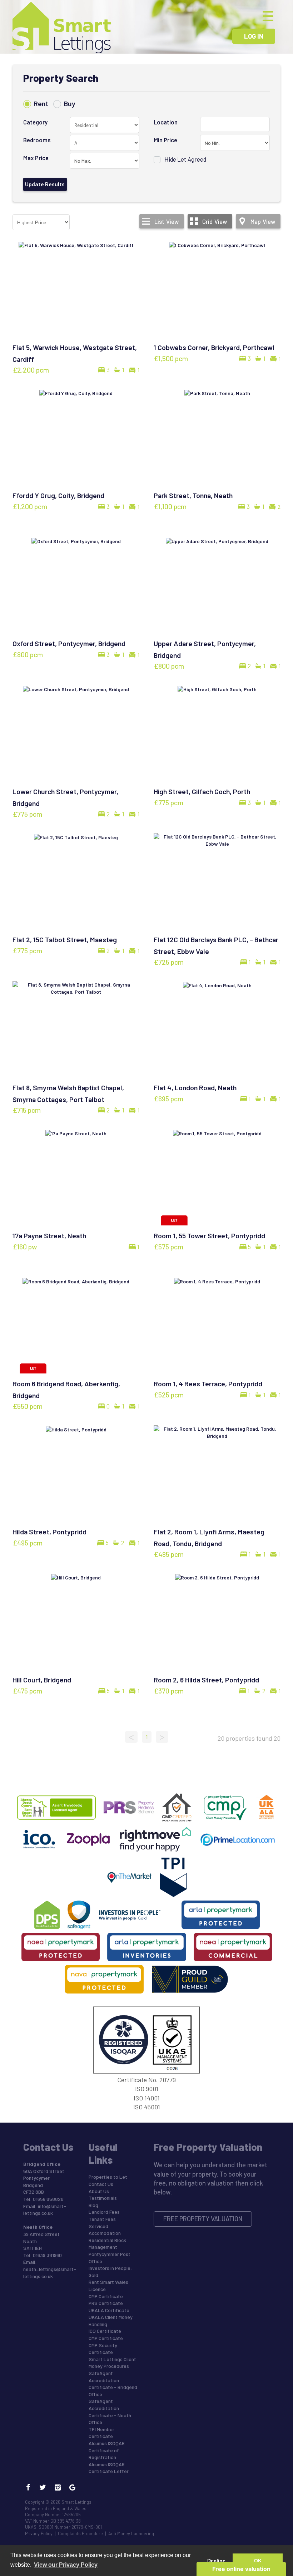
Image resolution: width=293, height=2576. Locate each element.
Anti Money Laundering (131, 2533)
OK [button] (258, 2561)
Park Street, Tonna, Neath (193, 495)
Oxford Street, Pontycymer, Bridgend (69, 643)
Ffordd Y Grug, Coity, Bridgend (58, 495)
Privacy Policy (39, 2533)
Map (263, 221)
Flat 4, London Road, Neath (195, 1087)
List (167, 221)
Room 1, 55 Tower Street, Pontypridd (209, 1235)
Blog (93, 2205)
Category (35, 122)
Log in (254, 36)
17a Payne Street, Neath (49, 1235)
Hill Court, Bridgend (42, 1680)
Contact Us (101, 2184)
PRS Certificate (106, 2303)
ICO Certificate (105, 2331)
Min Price (165, 140)
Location (166, 122)
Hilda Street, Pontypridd (49, 1532)
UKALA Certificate (109, 2310)
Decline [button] (216, 2561)
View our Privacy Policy (66, 2565)
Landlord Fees (104, 2212)
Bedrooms (37, 140)
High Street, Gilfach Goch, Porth (202, 791)
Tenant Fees (102, 2219)
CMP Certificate (106, 2296)
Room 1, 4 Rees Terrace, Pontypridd (208, 1383)
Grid (215, 221)
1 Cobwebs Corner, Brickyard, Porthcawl (214, 347)
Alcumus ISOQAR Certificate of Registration (107, 2450)
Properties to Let (108, 2177)
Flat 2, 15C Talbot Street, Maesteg (65, 939)
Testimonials (103, 2198)
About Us (99, 2191)
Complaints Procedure (80, 2533)
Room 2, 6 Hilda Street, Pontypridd (206, 1680)
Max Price (36, 158)
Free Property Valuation (203, 2219)
